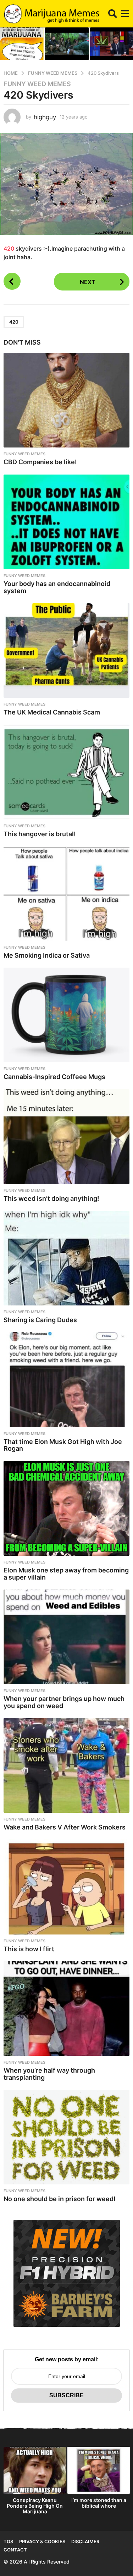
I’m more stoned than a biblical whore (99, 2503)
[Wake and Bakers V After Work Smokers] (66, 1765)
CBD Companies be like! (40, 462)
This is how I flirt (29, 1949)
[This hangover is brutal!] (66, 772)
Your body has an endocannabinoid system (57, 587)
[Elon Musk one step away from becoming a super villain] (66, 1508)
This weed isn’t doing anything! (51, 1198)
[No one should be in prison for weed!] (66, 2137)
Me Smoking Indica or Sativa (47, 955)
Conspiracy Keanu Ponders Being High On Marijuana (35, 2506)
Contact (15, 2550)
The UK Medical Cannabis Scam (52, 712)
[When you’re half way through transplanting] (66, 2009)
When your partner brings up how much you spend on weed (64, 1702)
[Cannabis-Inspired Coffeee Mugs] (66, 1015)
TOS (8, 2541)
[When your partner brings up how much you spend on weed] (66, 1637)
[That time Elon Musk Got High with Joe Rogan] (66, 1379)
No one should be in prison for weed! (60, 2199)
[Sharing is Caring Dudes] (66, 1258)
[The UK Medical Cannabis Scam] (66, 650)
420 (9, 248)
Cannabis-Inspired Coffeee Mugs (54, 1077)
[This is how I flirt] (66, 1887)
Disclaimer (85, 2541)
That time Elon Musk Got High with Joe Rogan (63, 1445)
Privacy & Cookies (42, 2541)
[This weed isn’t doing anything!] (66, 1137)
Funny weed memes (37, 84)
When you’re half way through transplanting (49, 2074)
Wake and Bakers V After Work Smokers (65, 1827)
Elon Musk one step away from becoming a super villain (66, 1574)
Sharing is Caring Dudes (40, 1320)
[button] (113, 14)
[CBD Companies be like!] (66, 400)
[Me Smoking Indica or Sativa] (66, 894)
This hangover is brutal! (40, 834)
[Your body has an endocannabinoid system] (66, 522)
